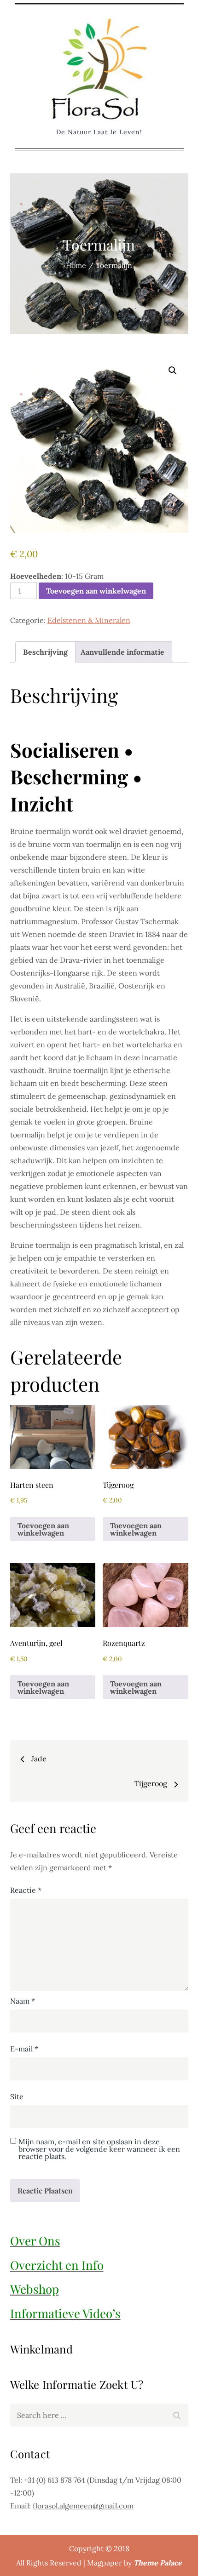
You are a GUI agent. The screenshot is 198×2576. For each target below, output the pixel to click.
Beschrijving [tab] (45, 652)
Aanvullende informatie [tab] (122, 652)
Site (17, 2096)
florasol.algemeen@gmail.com (83, 2506)
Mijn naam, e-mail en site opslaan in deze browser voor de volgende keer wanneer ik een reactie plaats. (99, 2149)
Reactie (26, 1890)
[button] (173, 371)
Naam (23, 2001)
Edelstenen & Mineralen (89, 620)
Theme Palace (158, 2563)
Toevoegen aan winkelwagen (96, 591)
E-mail (24, 2049)
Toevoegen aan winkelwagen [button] (43, 1529)
